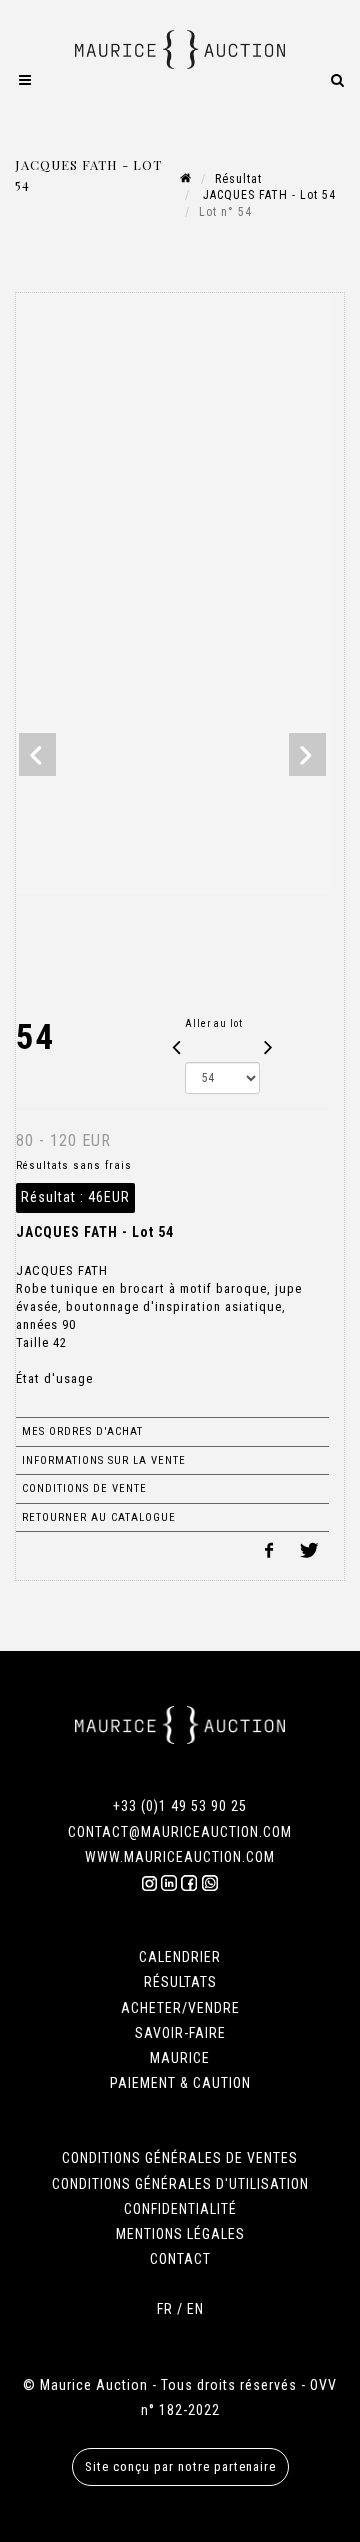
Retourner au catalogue (99, 1517)
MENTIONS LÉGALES (180, 2234)
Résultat (238, 179)
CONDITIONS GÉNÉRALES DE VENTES (180, 2158)
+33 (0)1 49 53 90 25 (180, 1806)
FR (165, 2309)
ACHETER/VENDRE (180, 2008)
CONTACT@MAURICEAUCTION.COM (180, 1832)
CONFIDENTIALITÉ (180, 2209)
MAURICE (180, 2058)
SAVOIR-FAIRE (180, 2033)
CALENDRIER (180, 1957)
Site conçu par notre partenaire (180, 2466)
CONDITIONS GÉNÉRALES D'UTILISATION (180, 2184)
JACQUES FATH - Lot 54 (267, 195)
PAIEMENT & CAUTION (180, 2083)
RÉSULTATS (180, 1982)
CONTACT (180, 2259)
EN (195, 2309)
